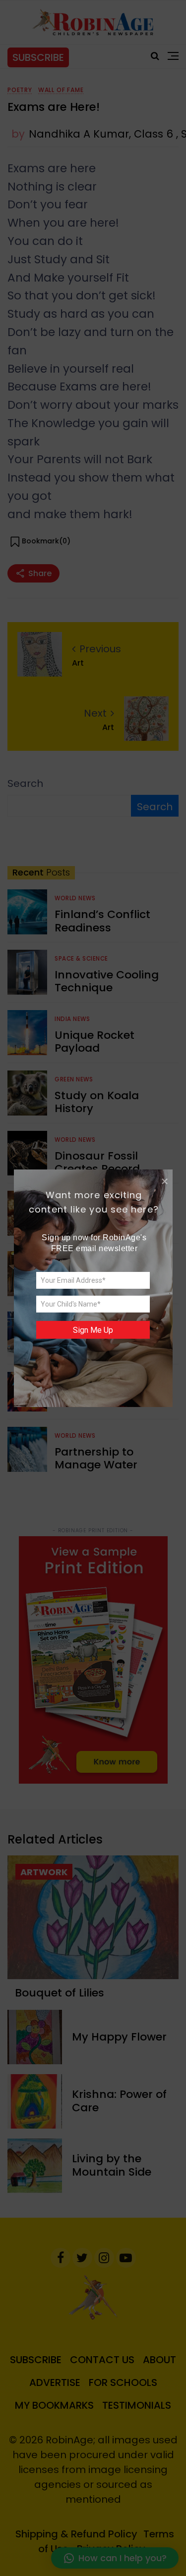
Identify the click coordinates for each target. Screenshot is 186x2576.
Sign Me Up (93, 1330)
